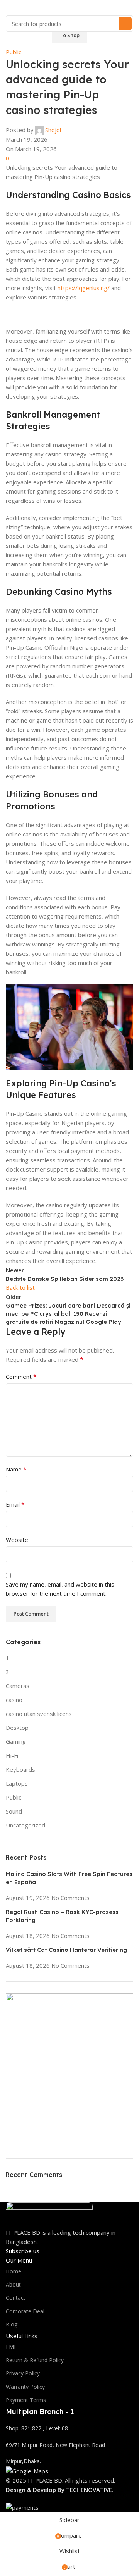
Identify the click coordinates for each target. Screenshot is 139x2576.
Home (14, 2271)
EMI (11, 2347)
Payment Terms (26, 2400)
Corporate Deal (25, 2311)
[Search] (125, 24)
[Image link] (49, 2214)
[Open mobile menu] (9, 8)
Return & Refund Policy (35, 2360)
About (13, 2284)
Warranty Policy (25, 2387)
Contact (16, 2298)
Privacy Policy (23, 2373)
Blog (12, 2324)
